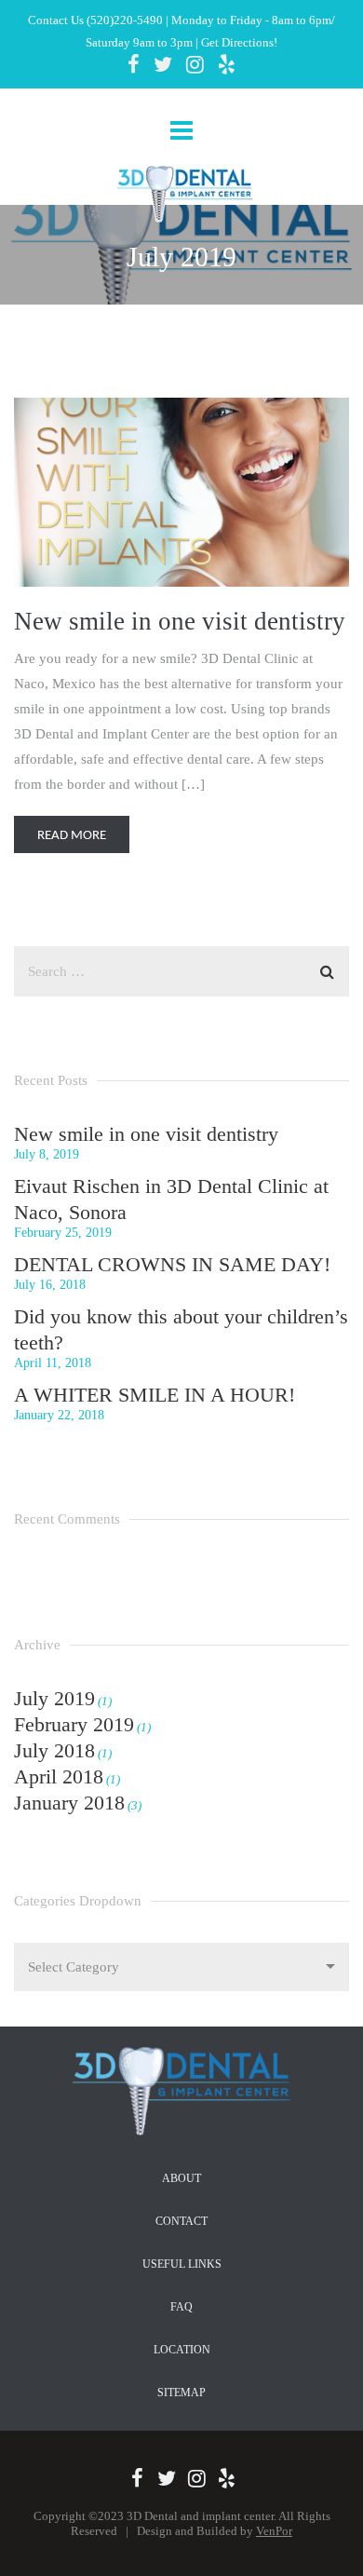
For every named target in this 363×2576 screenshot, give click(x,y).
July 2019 (54, 1698)
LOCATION (182, 2350)
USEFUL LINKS (182, 2264)
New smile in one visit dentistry (180, 621)
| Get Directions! (235, 42)
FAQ (181, 2307)
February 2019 (74, 1724)
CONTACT (181, 2221)
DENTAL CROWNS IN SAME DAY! (172, 1264)
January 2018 (69, 1803)
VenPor (274, 2531)
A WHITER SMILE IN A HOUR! (155, 1395)
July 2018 (54, 1750)
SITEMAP (181, 2393)
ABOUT (181, 2178)
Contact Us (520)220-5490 (95, 20)
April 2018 (59, 1776)
